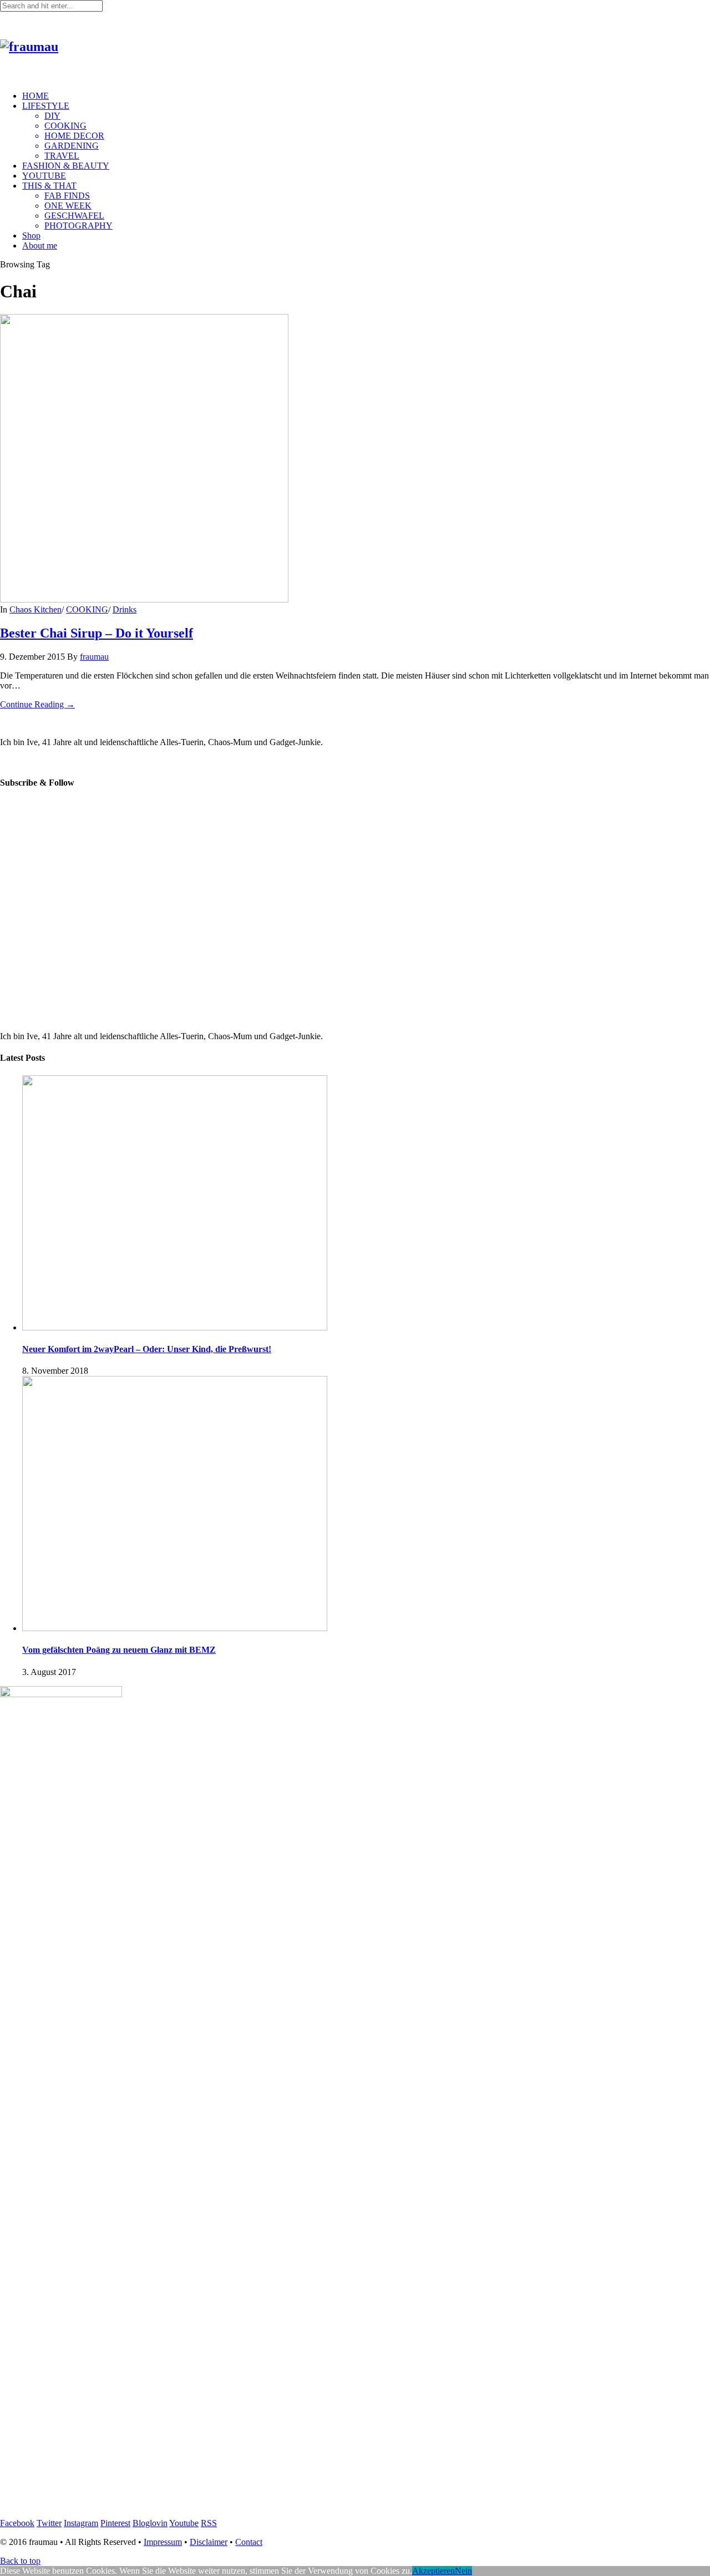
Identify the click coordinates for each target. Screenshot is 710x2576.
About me (40, 246)
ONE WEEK (68, 206)
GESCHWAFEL (74, 216)
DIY (52, 116)
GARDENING (72, 146)
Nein (463, 2571)
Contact (249, 2542)
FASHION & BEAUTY (66, 166)
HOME (35, 96)
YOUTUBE (44, 176)
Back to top (20, 2561)
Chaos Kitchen (35, 609)
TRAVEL (62, 156)
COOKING (65, 126)
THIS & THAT (49, 186)
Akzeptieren (433, 2571)
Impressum (163, 2542)
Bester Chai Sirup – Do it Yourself (97, 633)
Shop (31, 236)
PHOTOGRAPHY (78, 226)
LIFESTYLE (46, 106)
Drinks (125, 609)
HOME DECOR (74, 136)
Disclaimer (209, 2542)
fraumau (94, 657)
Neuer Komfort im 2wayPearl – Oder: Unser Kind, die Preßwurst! (147, 1349)
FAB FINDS (67, 196)
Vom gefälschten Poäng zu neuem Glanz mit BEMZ (119, 1650)
